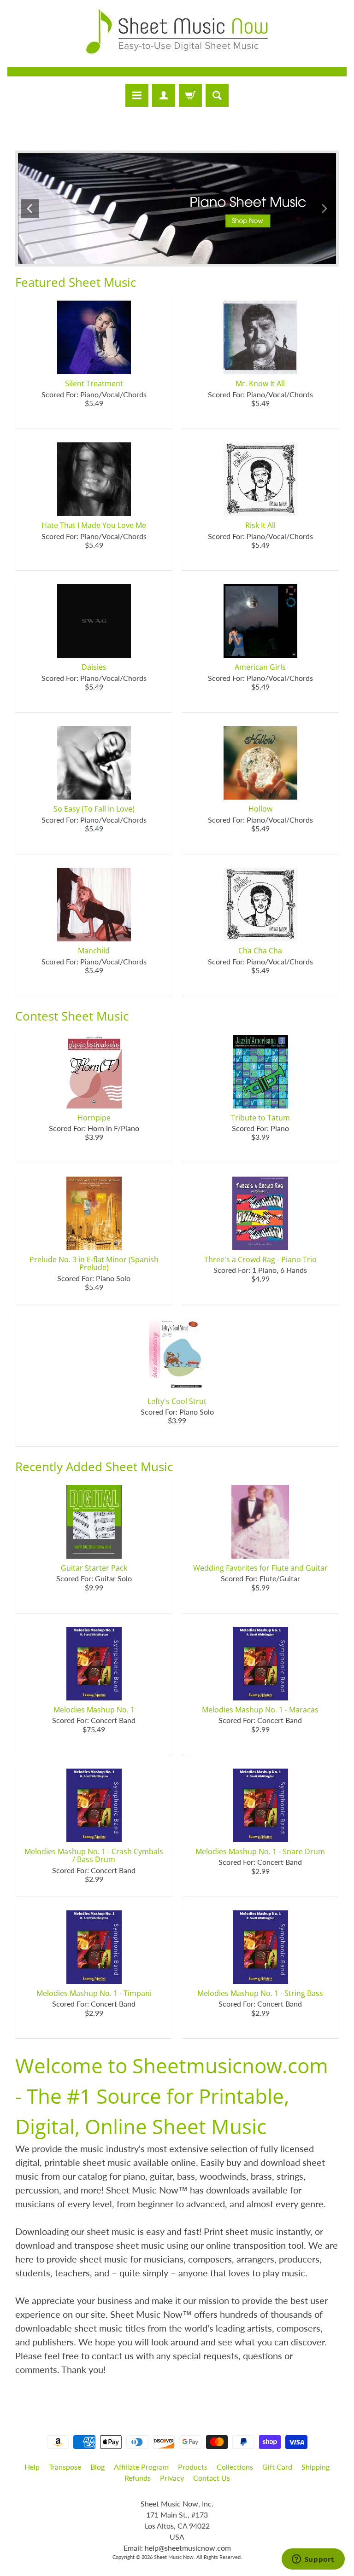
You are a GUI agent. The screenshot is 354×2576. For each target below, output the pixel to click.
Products (193, 2467)
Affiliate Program (141, 2467)
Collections (235, 2467)
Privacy (172, 2478)
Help (32, 2467)
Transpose (65, 2467)
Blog (97, 2467)
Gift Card (277, 2467)
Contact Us (212, 2478)
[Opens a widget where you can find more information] (313, 2560)
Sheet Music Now (174, 2557)
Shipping (316, 2467)
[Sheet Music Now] (177, 31)
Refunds (138, 2478)
